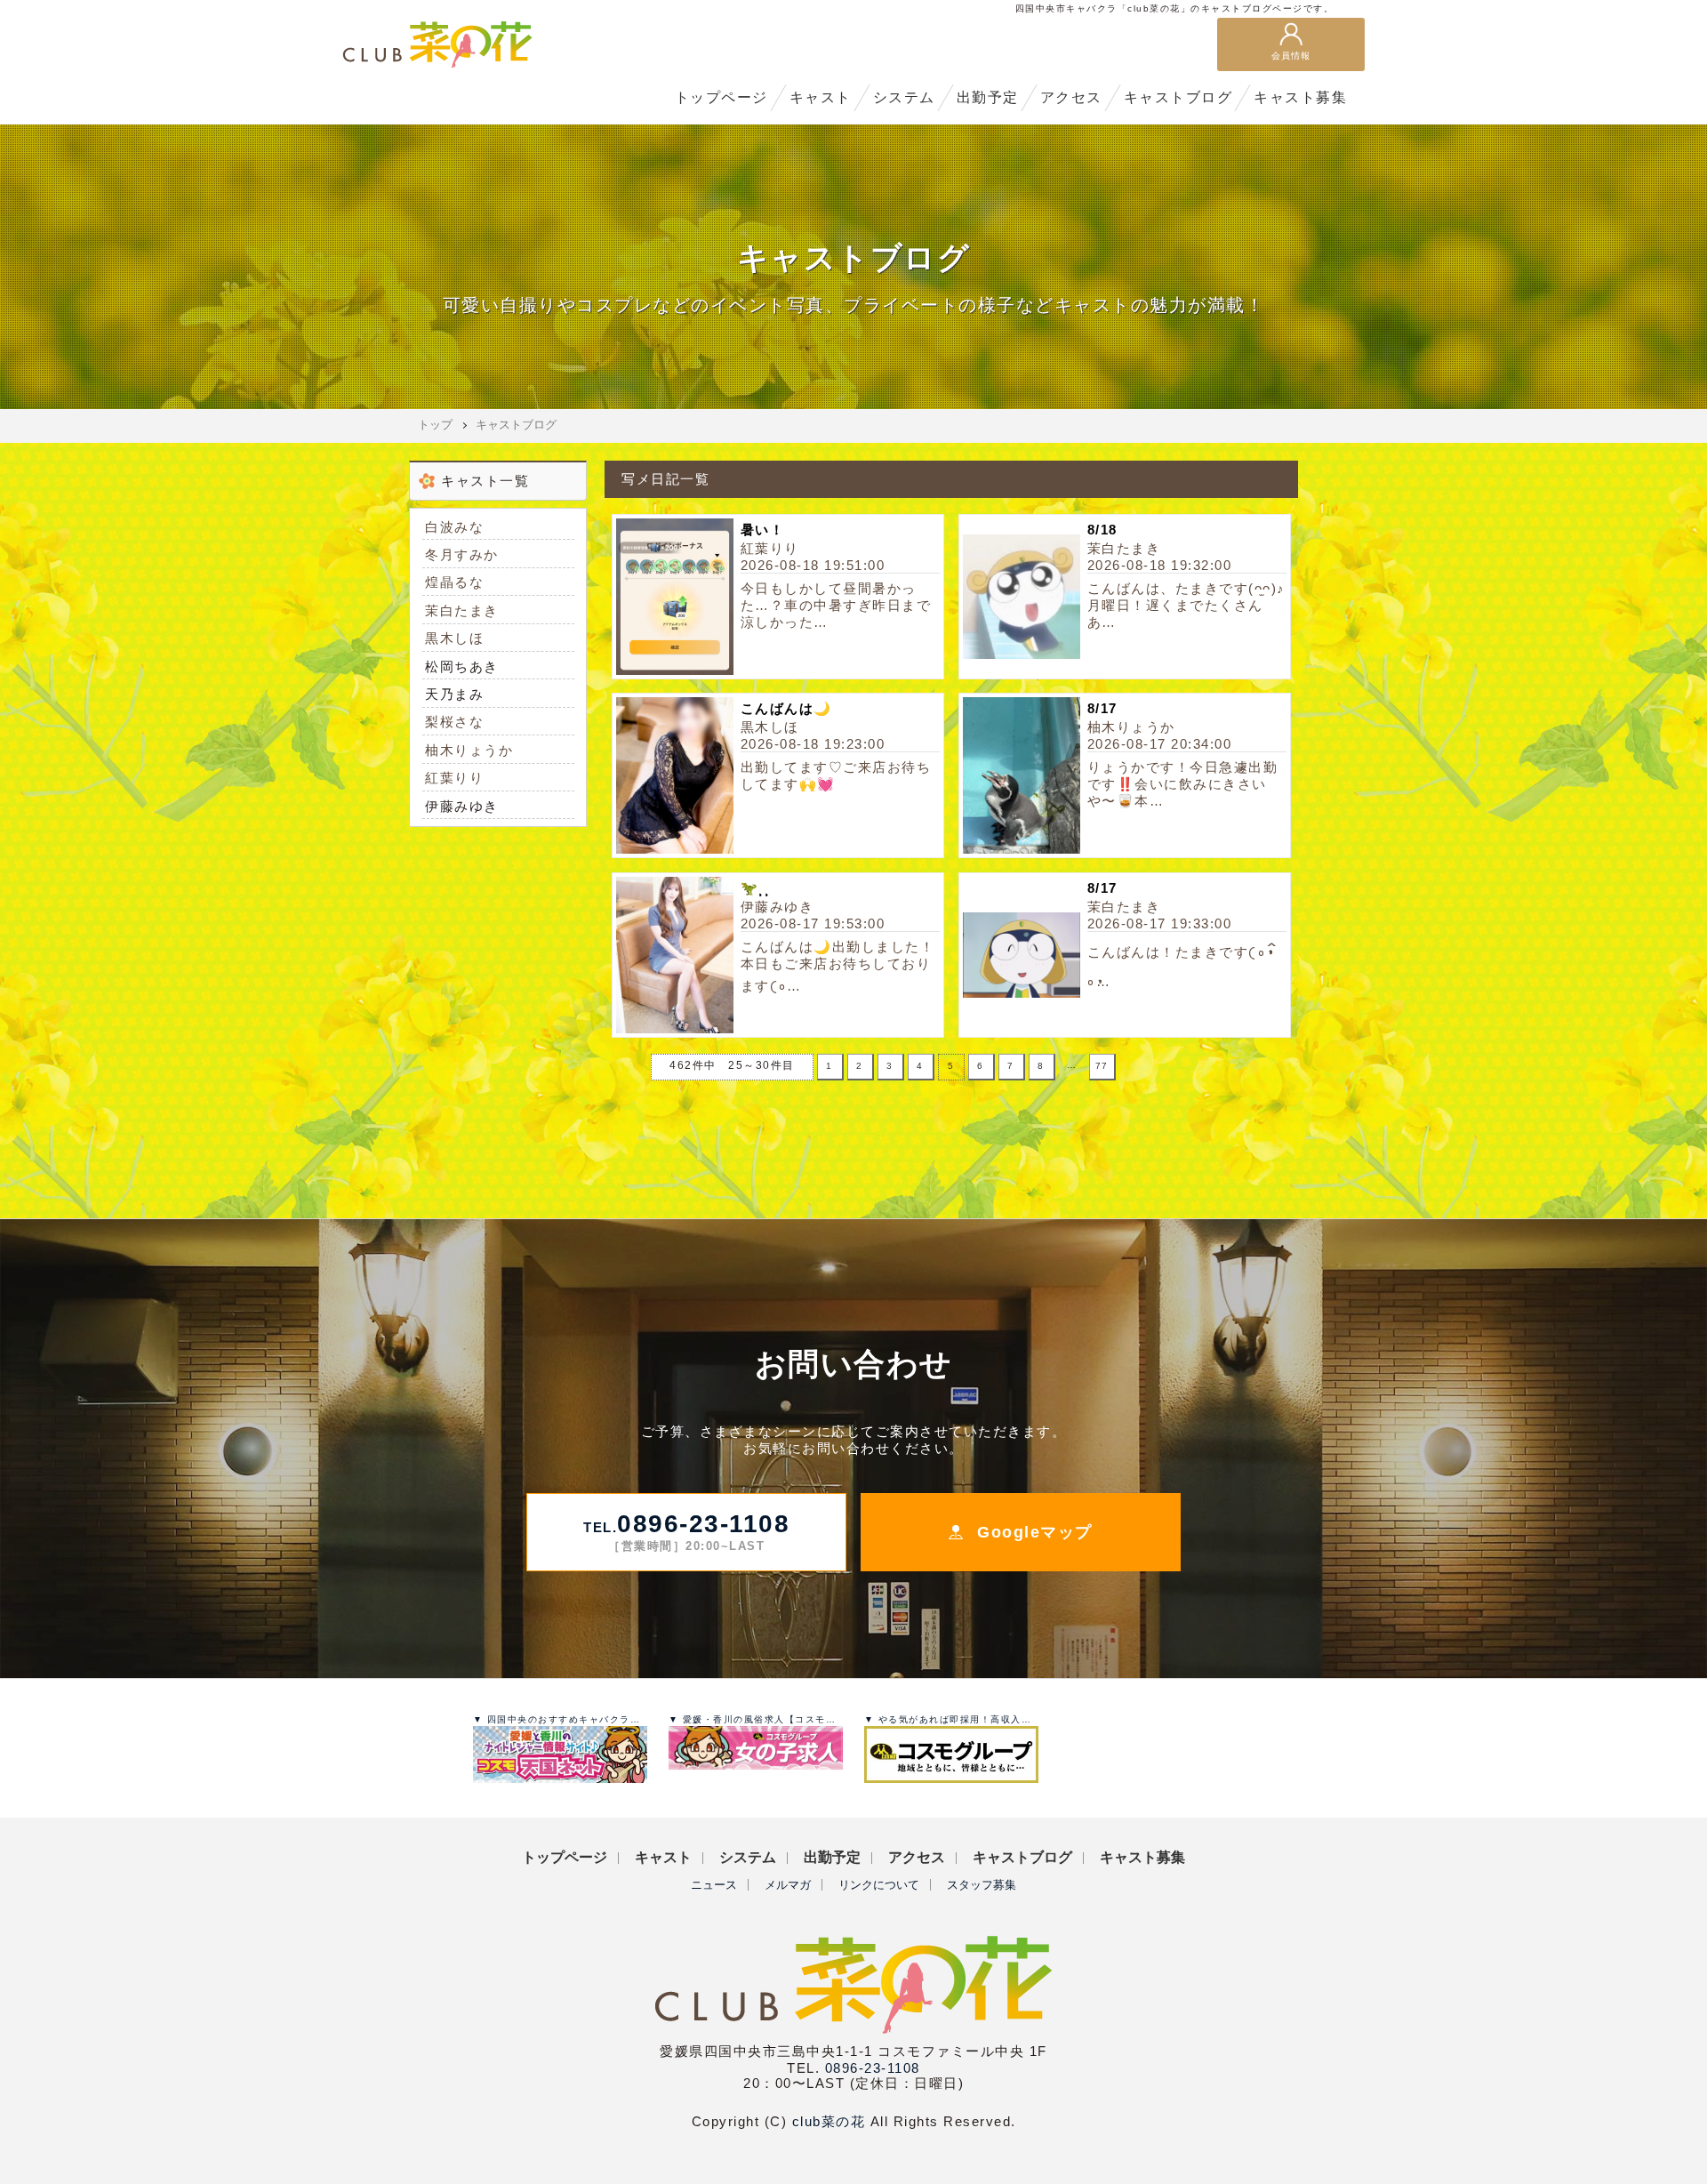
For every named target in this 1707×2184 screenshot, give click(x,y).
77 (1102, 1066)
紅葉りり (454, 778)
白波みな (454, 527)
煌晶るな (454, 582)
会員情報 (1291, 56)
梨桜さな (454, 722)
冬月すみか (462, 554)
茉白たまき (462, 610)
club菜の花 (829, 2121)
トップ (435, 425)
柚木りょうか (469, 750)
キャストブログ (516, 425)
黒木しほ (454, 638)
